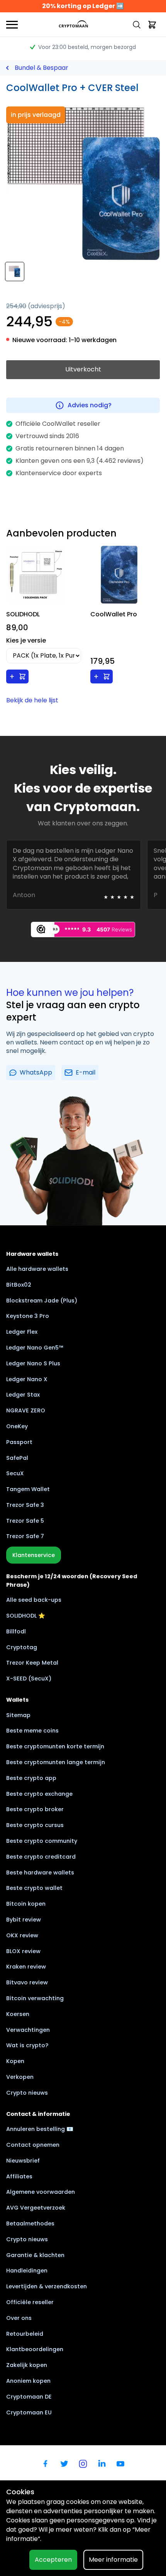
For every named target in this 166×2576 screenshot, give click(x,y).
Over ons (19, 2318)
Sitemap (18, 1715)
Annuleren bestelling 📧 (40, 2129)
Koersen (18, 2014)
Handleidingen (27, 2271)
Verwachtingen (28, 2030)
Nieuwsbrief (23, 2161)
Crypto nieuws (27, 2093)
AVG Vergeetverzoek (36, 2208)
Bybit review (24, 1920)
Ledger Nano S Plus (33, 1363)
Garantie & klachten (35, 2255)
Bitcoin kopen (26, 1904)
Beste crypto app (31, 1778)
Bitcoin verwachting (35, 1998)
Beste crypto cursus (35, 1825)
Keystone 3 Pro (28, 1316)
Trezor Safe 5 (25, 1521)
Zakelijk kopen (27, 2365)
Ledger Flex (22, 1332)
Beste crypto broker (35, 1809)
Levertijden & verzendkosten (47, 2286)
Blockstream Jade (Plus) (42, 1301)
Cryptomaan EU (29, 2412)
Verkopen (20, 2077)
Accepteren (53, 2560)
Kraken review (26, 1967)
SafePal (17, 1458)
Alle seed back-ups (34, 1600)
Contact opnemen (33, 2145)
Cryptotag (22, 1647)
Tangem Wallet (28, 1489)
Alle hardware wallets (37, 1269)
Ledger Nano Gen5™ (35, 1348)
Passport (19, 1442)
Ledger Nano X (27, 1379)
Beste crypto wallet (34, 1888)
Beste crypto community (42, 1841)
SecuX (15, 1473)
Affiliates (19, 2176)
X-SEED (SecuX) (29, 1679)
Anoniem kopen (28, 2381)
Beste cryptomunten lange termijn (56, 1762)
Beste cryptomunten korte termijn (55, 1746)
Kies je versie (26, 640)
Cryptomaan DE (29, 2397)
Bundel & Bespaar (41, 68)
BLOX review (23, 1951)
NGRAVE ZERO (26, 1410)
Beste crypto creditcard (41, 1857)
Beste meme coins (32, 1731)
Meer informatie (113, 2560)
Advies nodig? (90, 405)
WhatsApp (36, 1072)
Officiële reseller (30, 2302)
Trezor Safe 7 (25, 1536)
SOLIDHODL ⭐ (26, 1616)
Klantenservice (34, 1555)
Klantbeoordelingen (35, 2349)
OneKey (17, 1426)
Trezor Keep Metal (32, 1663)
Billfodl (16, 1631)
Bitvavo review (27, 1982)
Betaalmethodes (30, 2223)
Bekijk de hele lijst (32, 700)
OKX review (22, 1935)
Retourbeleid (25, 2334)
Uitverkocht (83, 369)
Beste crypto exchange (39, 1794)
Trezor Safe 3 (25, 1505)
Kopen (15, 2061)
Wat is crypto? (27, 2045)
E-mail (86, 1072)
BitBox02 (19, 1285)
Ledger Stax (23, 1395)
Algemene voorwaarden (41, 2192)
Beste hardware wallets (40, 1873)
